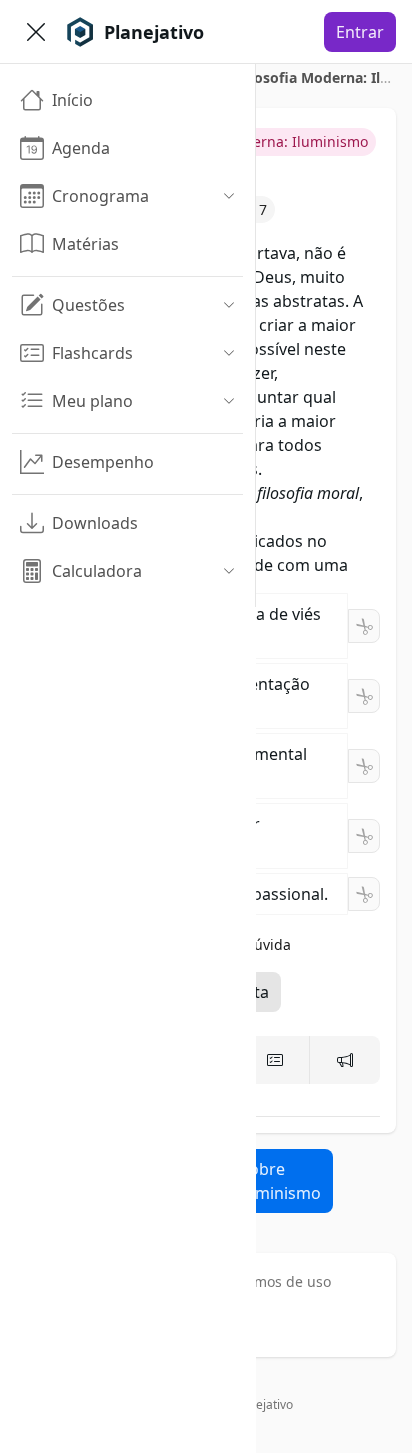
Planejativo (262, 1404)
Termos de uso (282, 1281)
